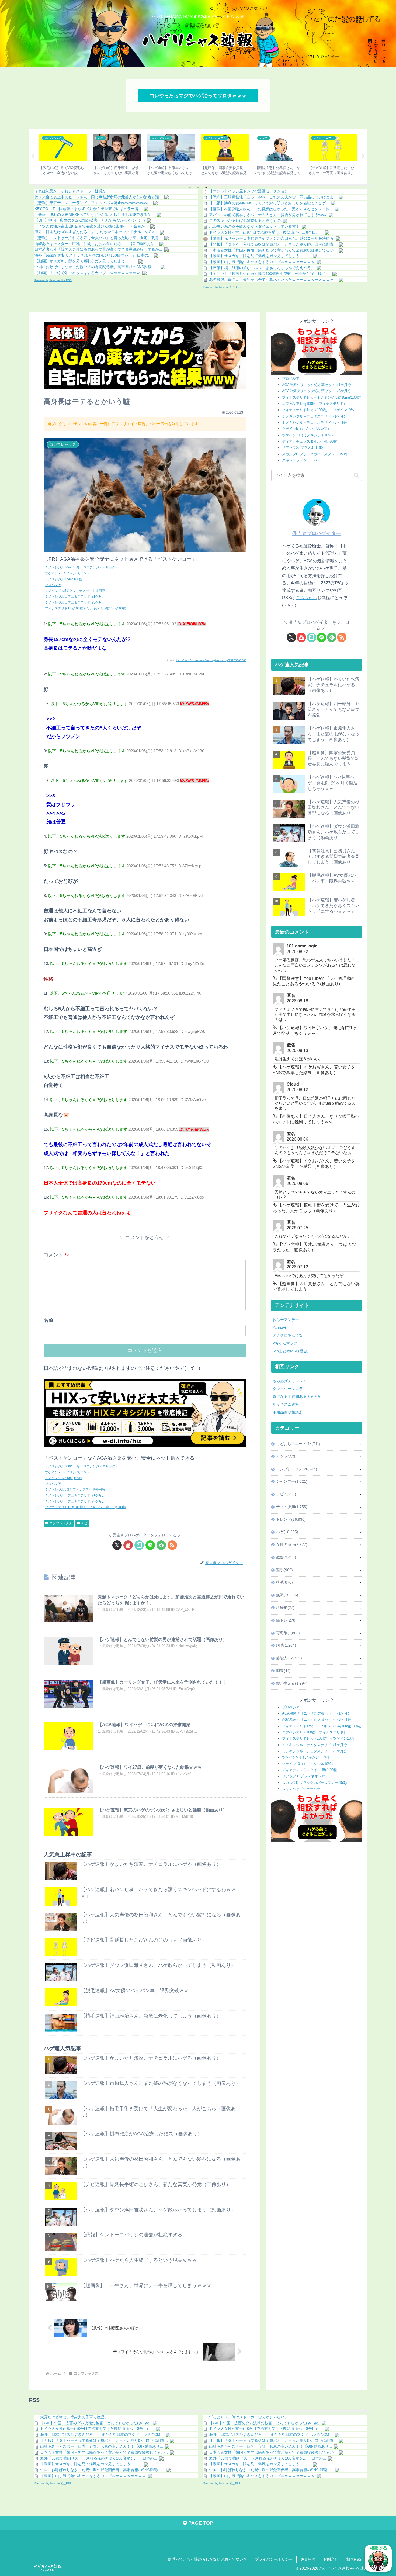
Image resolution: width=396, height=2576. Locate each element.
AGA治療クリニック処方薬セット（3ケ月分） (318, 391)
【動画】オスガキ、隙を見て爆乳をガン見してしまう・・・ (85, 261)
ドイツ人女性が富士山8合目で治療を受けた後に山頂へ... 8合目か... (91, 226)
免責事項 (308, 2559)
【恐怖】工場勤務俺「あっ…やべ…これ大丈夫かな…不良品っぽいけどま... (273, 197)
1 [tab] (190, 187)
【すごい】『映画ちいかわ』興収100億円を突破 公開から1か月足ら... (270, 274)
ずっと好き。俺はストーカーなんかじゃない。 (249, 2417)
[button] (356, 475)
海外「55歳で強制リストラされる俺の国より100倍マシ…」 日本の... (93, 255)
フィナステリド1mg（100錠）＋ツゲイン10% (318, 410)
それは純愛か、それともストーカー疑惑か (70, 191)
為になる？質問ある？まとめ (297, 1396)
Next (363, 156)
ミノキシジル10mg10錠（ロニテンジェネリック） (82, 567)
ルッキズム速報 (286, 1404)
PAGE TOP (200, 2523)
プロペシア (53, 585)
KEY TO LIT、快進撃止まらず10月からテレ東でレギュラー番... (88, 209)
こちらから (306, 598)
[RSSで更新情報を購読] (172, 1545)
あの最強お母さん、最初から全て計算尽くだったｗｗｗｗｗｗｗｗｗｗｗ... (273, 280)
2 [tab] (198, 187)
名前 (48, 1320)
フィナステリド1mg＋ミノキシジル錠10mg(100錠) (322, 397)
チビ (84, 1523)
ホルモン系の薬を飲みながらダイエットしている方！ (254, 226)
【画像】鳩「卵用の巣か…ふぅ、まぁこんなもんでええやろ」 (262, 268)
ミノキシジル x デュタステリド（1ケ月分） (77, 596)
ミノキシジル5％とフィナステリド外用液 (75, 591)
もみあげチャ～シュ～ (291, 1381)
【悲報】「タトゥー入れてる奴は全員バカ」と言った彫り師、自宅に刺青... (98, 238)
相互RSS (354, 2559)
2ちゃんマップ (285, 1343)
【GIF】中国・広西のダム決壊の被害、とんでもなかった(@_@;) (90, 220)
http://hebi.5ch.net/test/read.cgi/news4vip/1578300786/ (211, 660)
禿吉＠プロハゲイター (317, 533)
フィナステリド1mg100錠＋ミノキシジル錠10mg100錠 (86, 608)
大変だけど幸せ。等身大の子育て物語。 (74, 2417)
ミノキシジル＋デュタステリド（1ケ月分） (316, 416)
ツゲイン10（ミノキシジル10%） (308, 435)
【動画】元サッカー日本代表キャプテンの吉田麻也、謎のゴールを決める (271, 238)
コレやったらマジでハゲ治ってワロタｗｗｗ (198, 96)
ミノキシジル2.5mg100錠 (64, 579)
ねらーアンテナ (286, 1320)
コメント (56, 1255)
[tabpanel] (63, 156)
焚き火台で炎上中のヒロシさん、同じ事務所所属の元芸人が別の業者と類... (98, 197)
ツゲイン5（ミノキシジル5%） (68, 573)
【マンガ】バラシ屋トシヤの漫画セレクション (249, 191)
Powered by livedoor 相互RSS (53, 280)
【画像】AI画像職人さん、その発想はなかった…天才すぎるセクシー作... (271, 209)
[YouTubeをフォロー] (128, 1545)
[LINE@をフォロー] (150, 1545)
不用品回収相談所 (288, 1412)
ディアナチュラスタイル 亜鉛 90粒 (310, 441)
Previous (33, 156)
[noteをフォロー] (139, 1545)
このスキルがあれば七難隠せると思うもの (245, 220)
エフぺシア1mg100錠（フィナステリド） (315, 404)
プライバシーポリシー (274, 2559)
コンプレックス (61, 1523)
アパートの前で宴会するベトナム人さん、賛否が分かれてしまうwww (268, 215)
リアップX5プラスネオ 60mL (305, 448)
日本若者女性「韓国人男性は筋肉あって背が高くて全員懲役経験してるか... (98, 249)
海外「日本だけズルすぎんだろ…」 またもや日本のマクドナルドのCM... (96, 232)
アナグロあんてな (288, 1335)
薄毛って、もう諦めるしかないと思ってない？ (207, 2559)
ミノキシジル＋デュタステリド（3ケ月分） (316, 423)
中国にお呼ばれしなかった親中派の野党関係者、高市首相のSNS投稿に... (96, 267)
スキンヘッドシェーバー (301, 460)
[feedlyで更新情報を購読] (161, 1545)
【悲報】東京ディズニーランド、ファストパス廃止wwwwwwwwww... (93, 203)
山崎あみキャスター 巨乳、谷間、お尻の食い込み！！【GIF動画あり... (96, 244)
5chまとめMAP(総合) (291, 1351)
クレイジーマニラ (288, 1389)
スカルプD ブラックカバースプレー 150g (314, 454)
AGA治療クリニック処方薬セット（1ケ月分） (318, 385)
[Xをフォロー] (117, 1545)
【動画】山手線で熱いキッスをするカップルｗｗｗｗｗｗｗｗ (87, 273)
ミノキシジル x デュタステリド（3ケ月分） (77, 602)
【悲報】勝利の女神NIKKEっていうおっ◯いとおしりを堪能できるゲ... (94, 215)
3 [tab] (206, 187)
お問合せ (331, 2559)
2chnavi (279, 1327)
